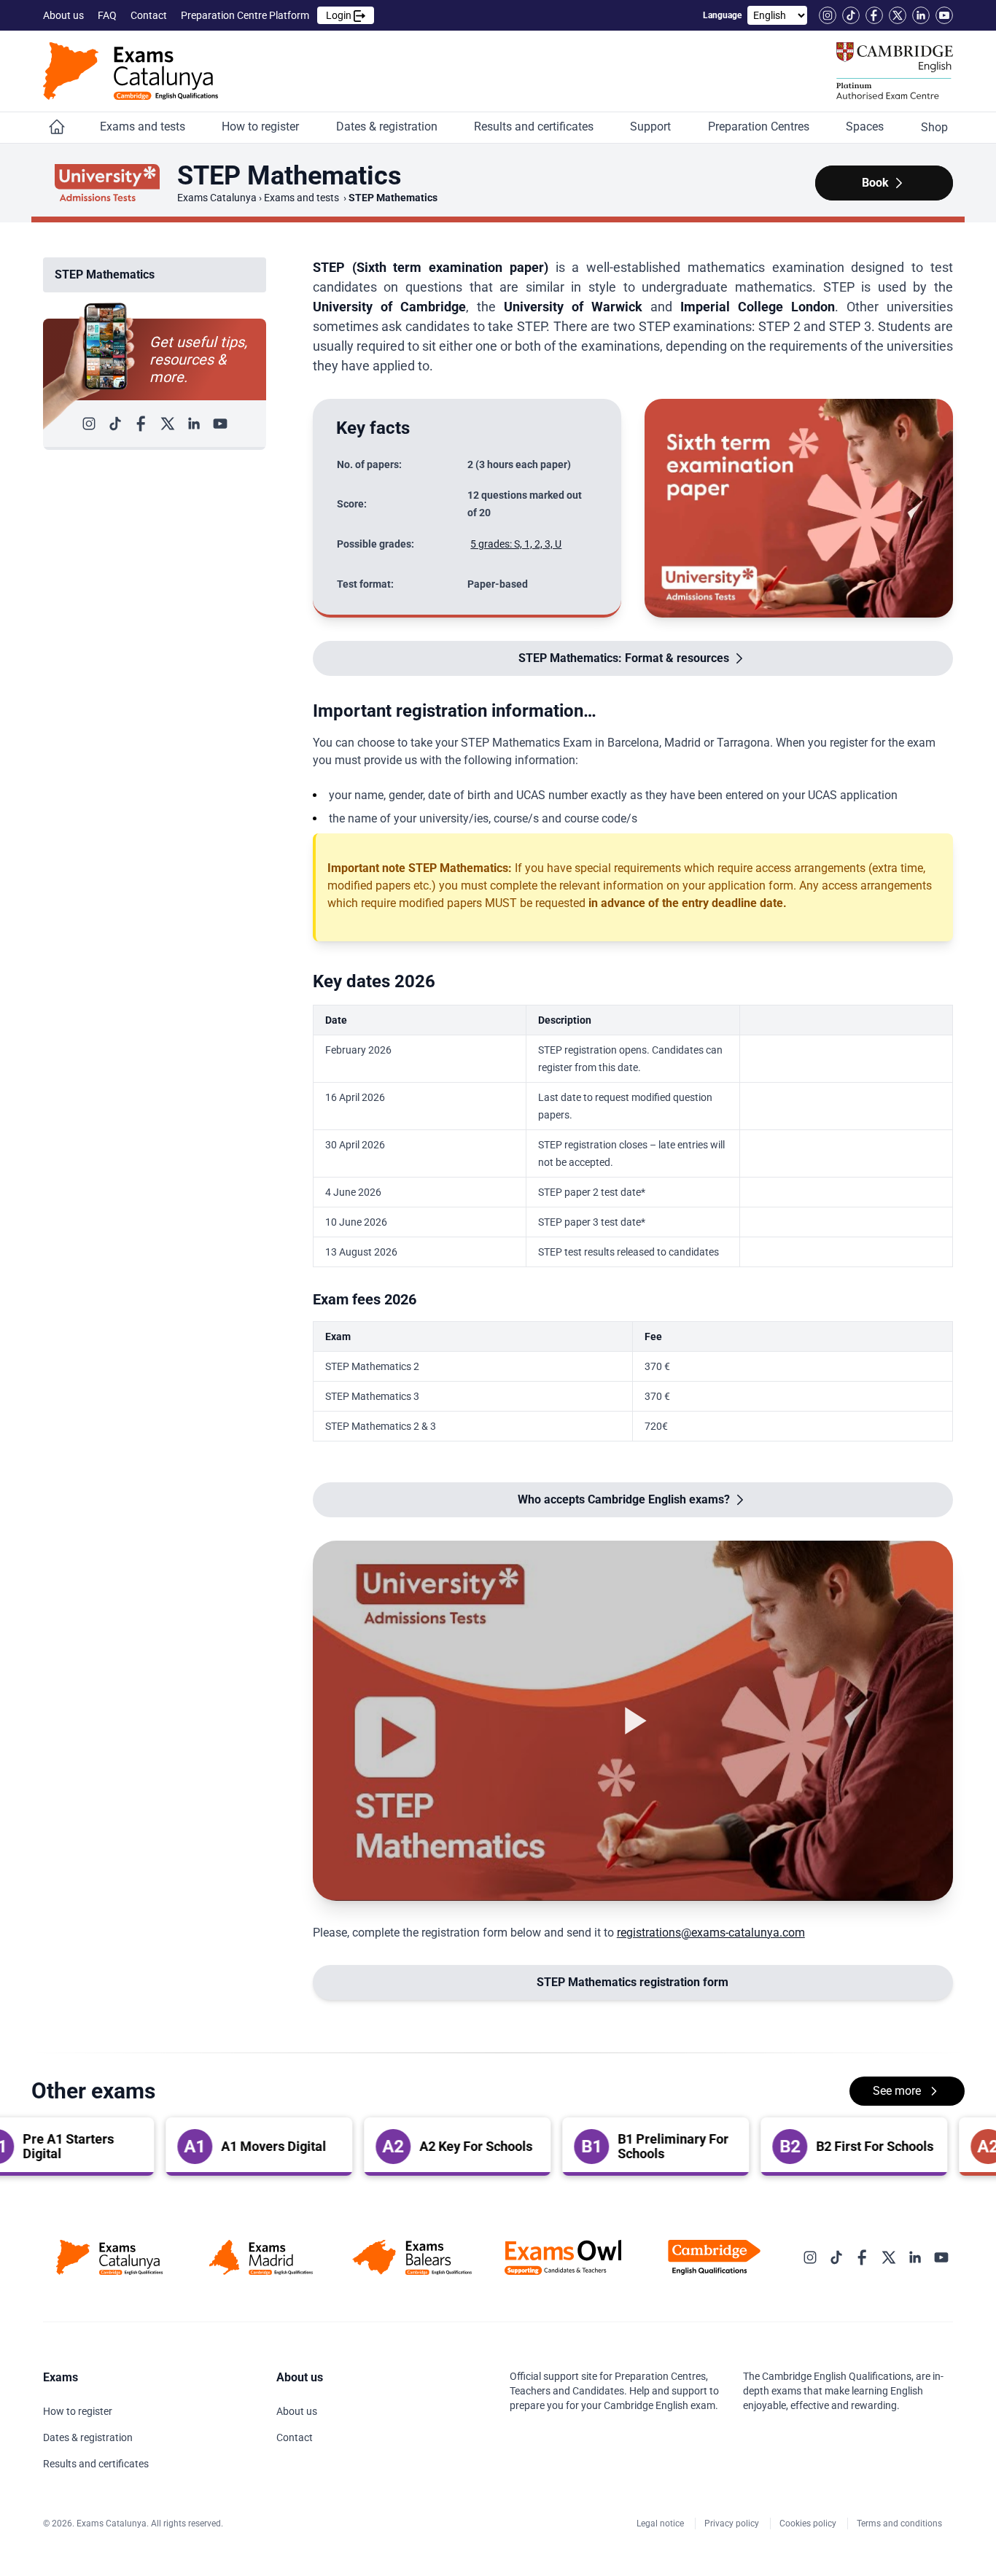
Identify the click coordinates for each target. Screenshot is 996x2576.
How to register (262, 127)
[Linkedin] (921, 15)
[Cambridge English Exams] (131, 71)
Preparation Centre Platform (267, 15)
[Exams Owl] (563, 2257)
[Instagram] (828, 15)
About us (65, 15)
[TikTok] (851, 15)
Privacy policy (733, 2524)
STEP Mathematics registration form (633, 1982)
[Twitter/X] (898, 15)
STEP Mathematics (105, 275)
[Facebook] (874, 15)
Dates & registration (388, 127)
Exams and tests (144, 127)
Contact (150, 15)
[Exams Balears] (412, 2257)
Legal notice (661, 2524)
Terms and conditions (900, 2524)
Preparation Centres (760, 127)
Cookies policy (809, 2524)
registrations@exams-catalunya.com (711, 1933)
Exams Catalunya (217, 198)
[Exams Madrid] (261, 2257)
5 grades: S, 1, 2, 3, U (516, 544)
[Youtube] (944, 15)
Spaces (866, 127)
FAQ (108, 15)
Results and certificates (535, 127)
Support (652, 127)
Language (722, 15)
